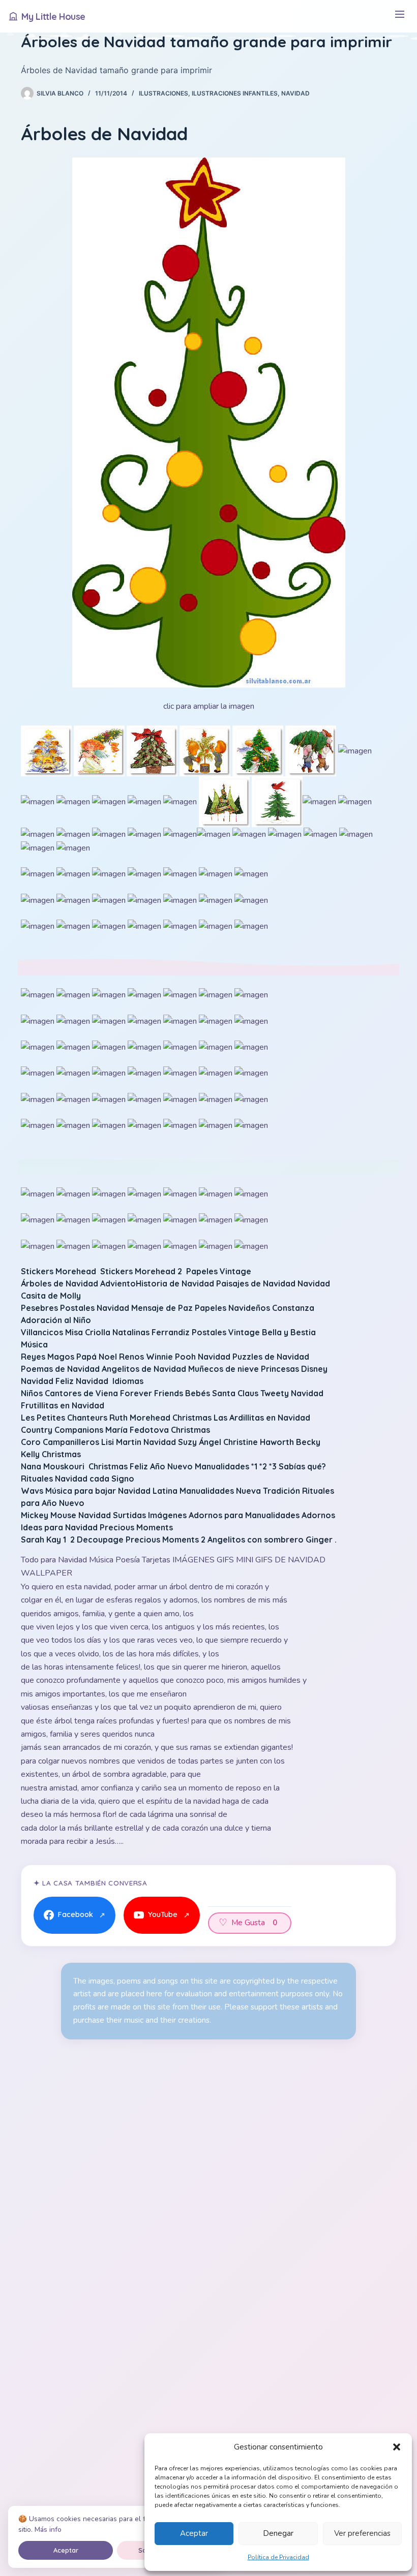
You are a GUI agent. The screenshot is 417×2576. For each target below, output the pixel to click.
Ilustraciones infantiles (235, 93)
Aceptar (194, 2533)
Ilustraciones (163, 93)
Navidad (295, 93)
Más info (48, 2530)
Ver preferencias (362, 2533)
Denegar (278, 2533)
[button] (397, 2447)
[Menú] (399, 17)
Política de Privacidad (278, 2557)
